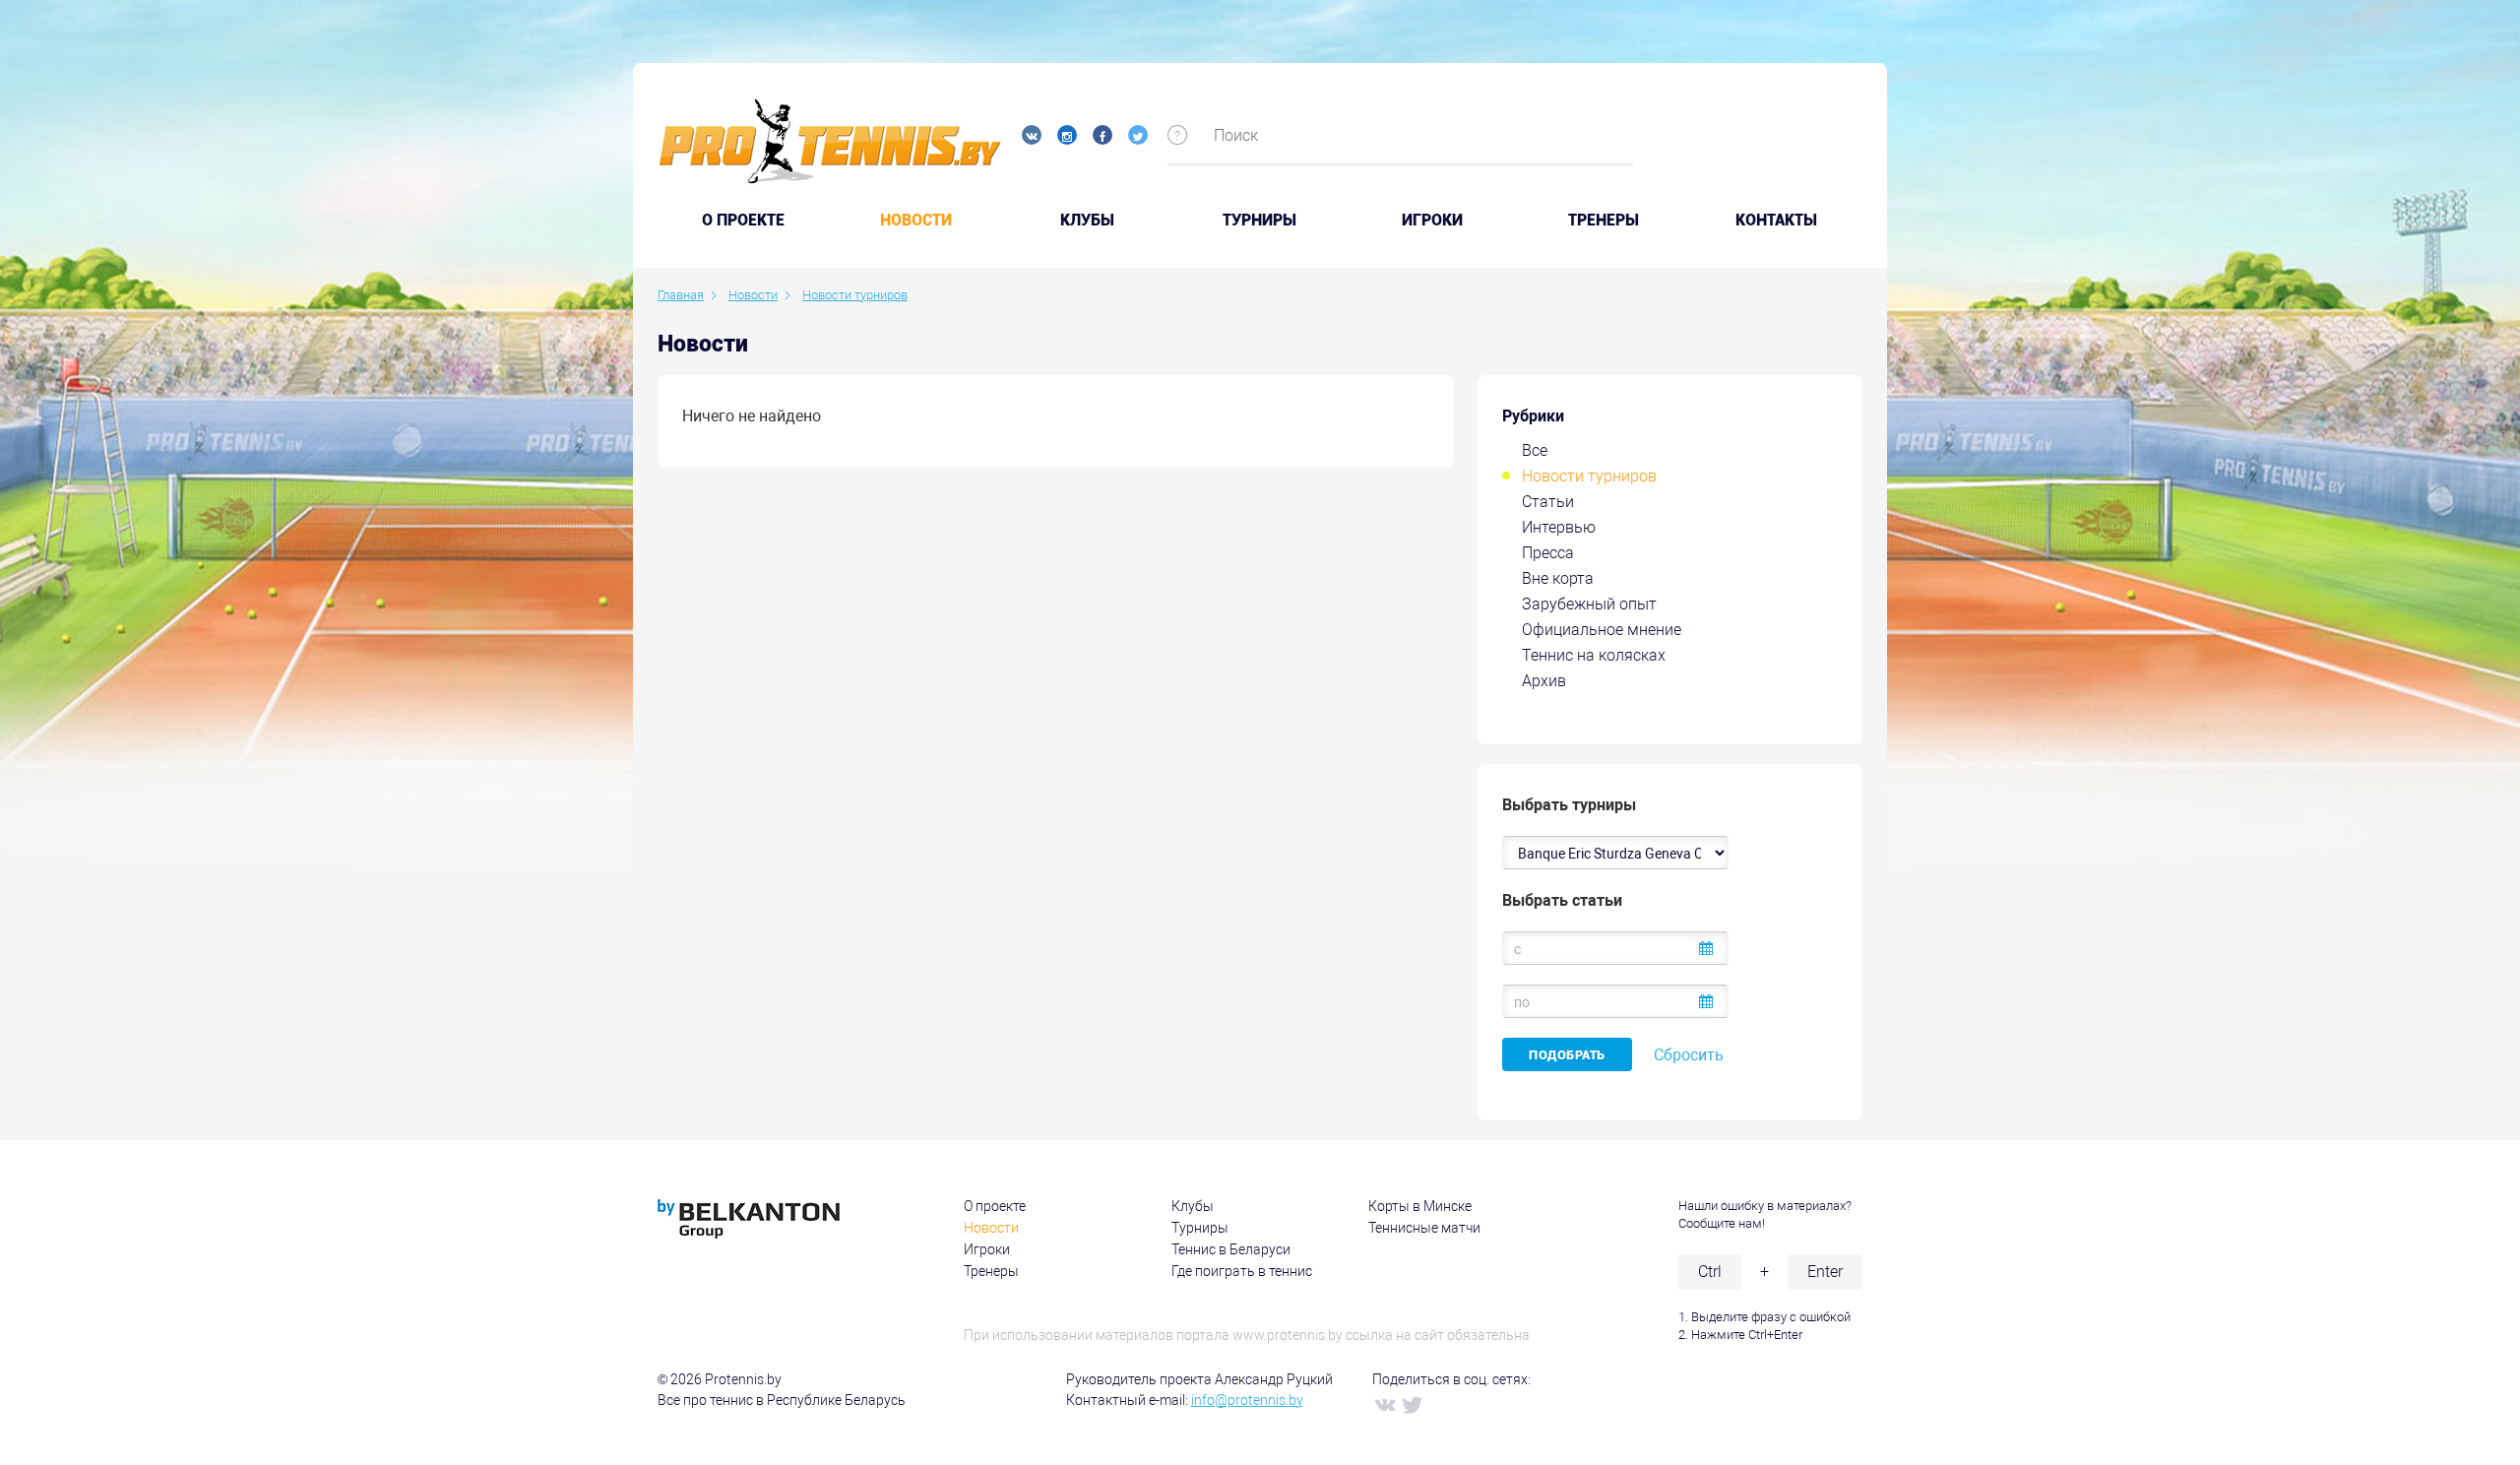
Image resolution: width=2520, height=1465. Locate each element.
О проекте (995, 1206)
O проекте (743, 221)
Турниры (1260, 221)
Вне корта (1558, 578)
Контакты (1776, 221)
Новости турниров (1589, 476)
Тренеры (1604, 221)
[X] (1412, 1404)
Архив (1544, 681)
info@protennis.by (1247, 1400)
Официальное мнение (1602, 630)
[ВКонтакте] (1384, 1404)
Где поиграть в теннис (1242, 1271)
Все (1535, 450)
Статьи (1548, 502)
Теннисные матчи (1424, 1228)
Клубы (1087, 221)
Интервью (1559, 527)
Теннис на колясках (1594, 655)
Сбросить (1689, 1055)
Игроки (1432, 221)
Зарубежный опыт (1589, 604)
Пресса (1548, 553)
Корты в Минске (1420, 1206)
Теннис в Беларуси (1231, 1249)
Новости (916, 221)
